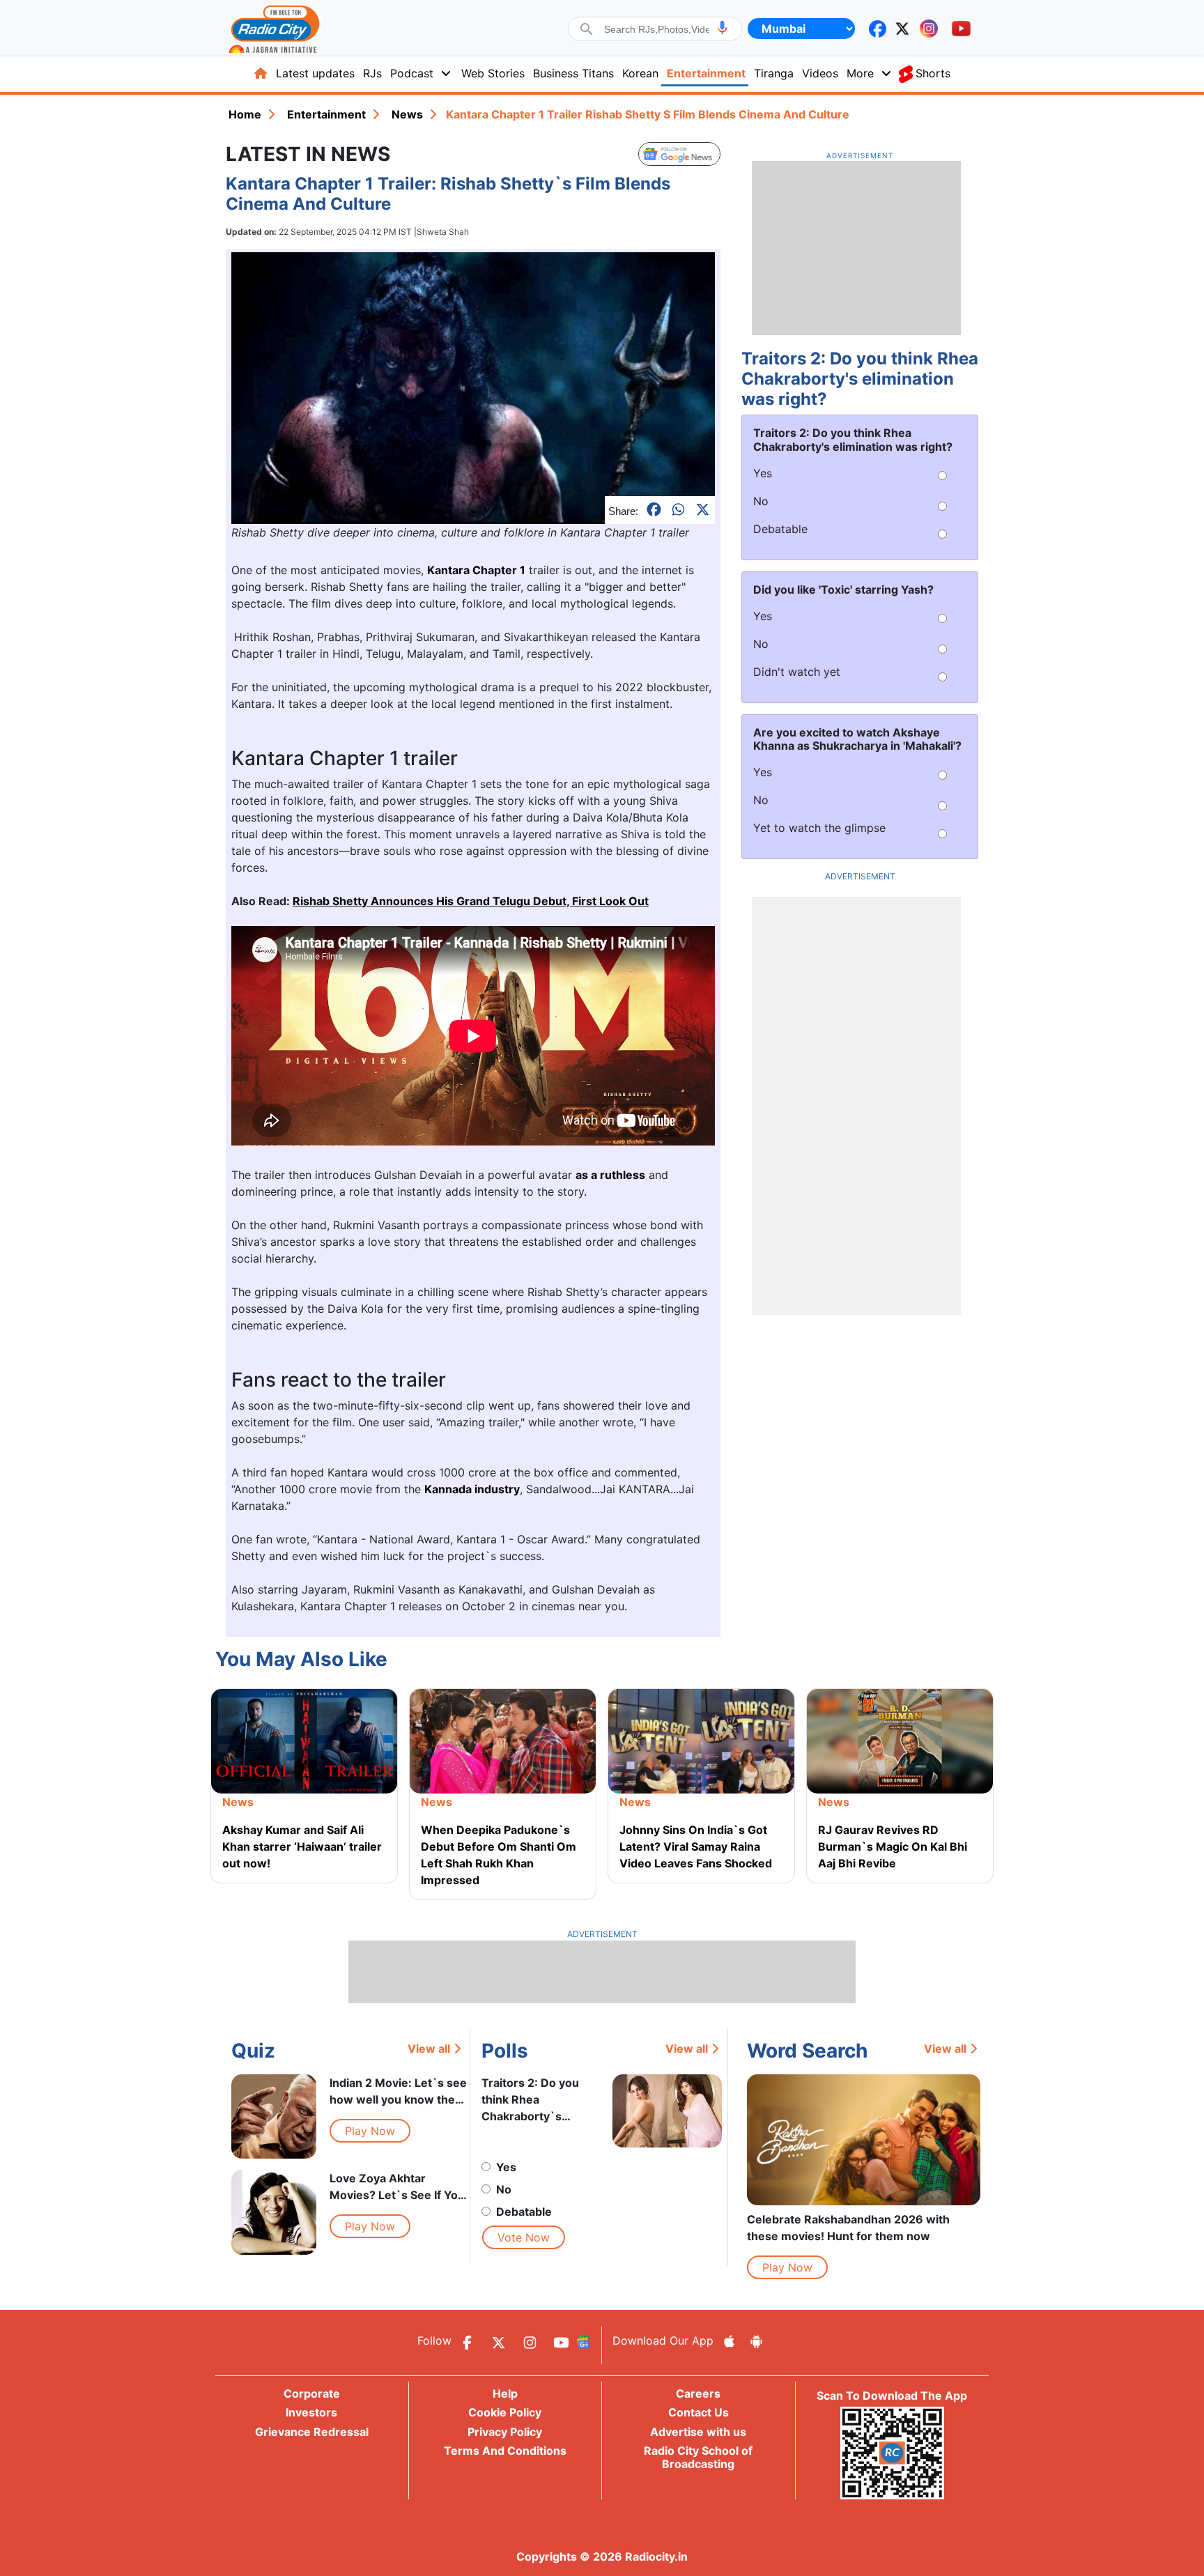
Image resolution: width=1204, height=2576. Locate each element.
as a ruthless (610, 1175)
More (860, 73)
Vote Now (524, 2237)
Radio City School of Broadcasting (698, 2457)
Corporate (312, 2393)
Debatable (524, 2212)
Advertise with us (698, 2432)
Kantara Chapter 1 (476, 570)
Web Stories (493, 73)
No (504, 2189)
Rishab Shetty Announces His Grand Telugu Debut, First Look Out (471, 901)
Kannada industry (472, 1489)
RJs (372, 73)
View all (429, 2049)
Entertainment (706, 73)
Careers (698, 2393)
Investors (311, 2412)
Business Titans (573, 73)
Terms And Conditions (505, 2451)
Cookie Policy (505, 2412)
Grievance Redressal (312, 2432)
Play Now (370, 2131)
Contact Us (699, 2412)
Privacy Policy (505, 2432)
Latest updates (315, 73)
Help (505, 2393)
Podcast (412, 73)
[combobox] (656, 29)
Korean (640, 73)
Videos (820, 73)
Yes (506, 2167)
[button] (722, 28)
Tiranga (774, 73)
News (407, 114)
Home (245, 114)
